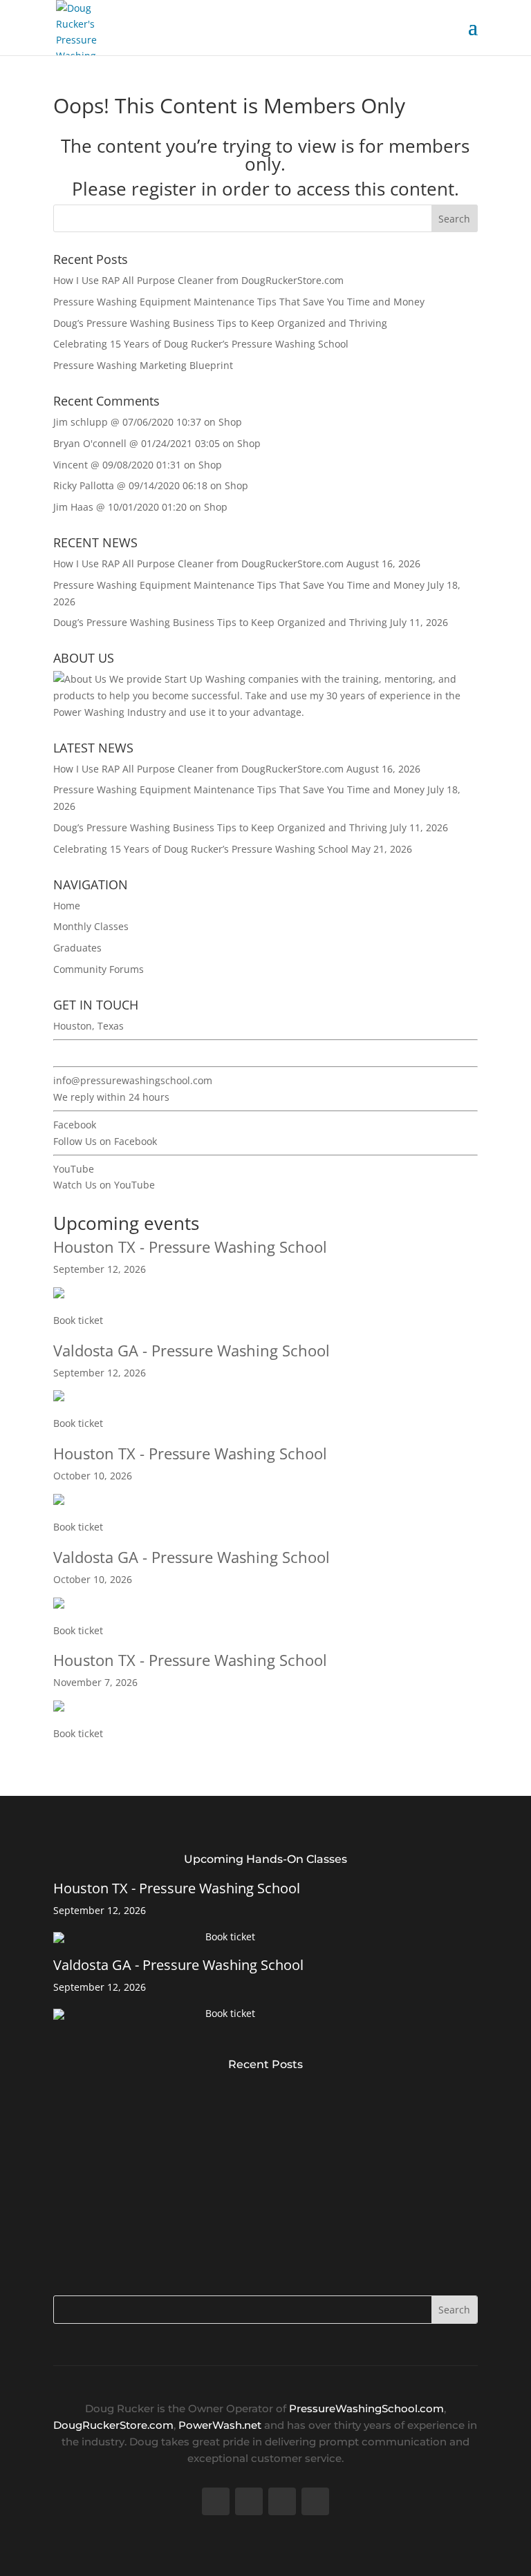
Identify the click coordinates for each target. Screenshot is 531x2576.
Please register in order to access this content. (265, 189)
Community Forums (99, 969)
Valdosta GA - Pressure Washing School (192, 1350)
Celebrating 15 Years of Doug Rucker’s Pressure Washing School (201, 344)
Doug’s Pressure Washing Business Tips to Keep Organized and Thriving (220, 323)
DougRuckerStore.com (113, 2425)
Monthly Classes (91, 926)
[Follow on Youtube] (282, 2501)
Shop (230, 422)
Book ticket (78, 1320)
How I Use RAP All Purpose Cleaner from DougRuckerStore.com (198, 280)
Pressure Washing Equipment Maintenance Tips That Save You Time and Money (239, 302)
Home (67, 906)
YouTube (74, 1169)
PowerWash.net (220, 2425)
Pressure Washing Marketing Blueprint (143, 365)
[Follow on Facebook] (216, 2501)
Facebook (75, 1125)
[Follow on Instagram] (315, 2501)
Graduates (77, 948)
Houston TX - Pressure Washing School (190, 1247)
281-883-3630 (84, 1053)
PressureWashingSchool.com (366, 2408)
